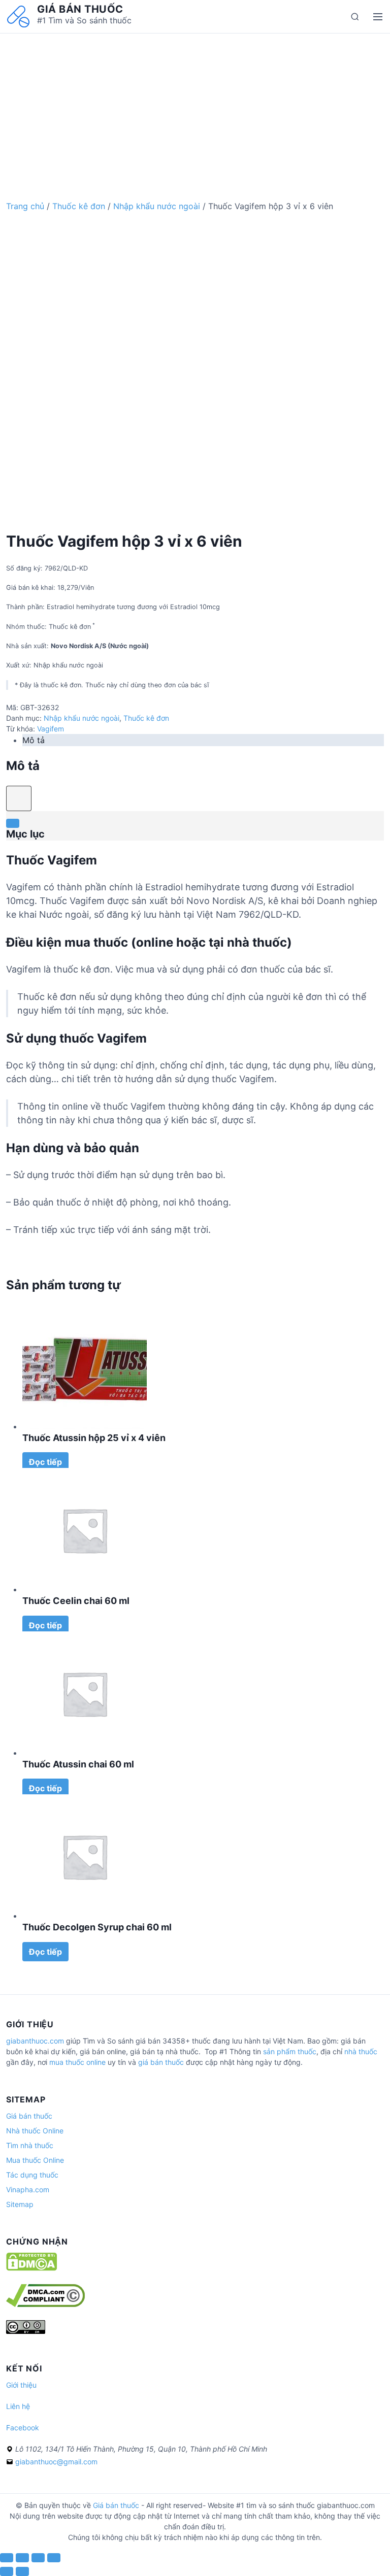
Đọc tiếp (45, 1462)
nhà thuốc (361, 2051)
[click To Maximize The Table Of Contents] (19, 798)
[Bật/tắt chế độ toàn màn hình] (38, 2558)
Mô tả (34, 740)
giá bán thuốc (161, 2062)
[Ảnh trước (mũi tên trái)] (7, 2571)
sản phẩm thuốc (290, 2051)
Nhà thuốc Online (35, 2131)
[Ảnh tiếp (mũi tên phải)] (22, 2571)
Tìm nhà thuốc (30, 2145)
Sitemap (20, 2204)
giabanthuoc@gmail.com (56, 2462)
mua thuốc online (77, 2062)
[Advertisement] (195, 105)
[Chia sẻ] (22, 2558)
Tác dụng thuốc (32, 2175)
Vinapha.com (28, 2189)
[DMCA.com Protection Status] (31, 2268)
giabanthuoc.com (35, 2041)
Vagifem (51, 729)
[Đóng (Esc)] (7, 2558)
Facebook (23, 2428)
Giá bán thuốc (80, 9)
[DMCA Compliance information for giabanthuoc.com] (45, 2304)
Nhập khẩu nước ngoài (157, 206)
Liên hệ (18, 2406)
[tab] (203, 740)
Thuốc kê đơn (79, 206)
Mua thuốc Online (35, 2160)
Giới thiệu (21, 2385)
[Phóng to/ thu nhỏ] (54, 2558)
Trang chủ (25, 206)
